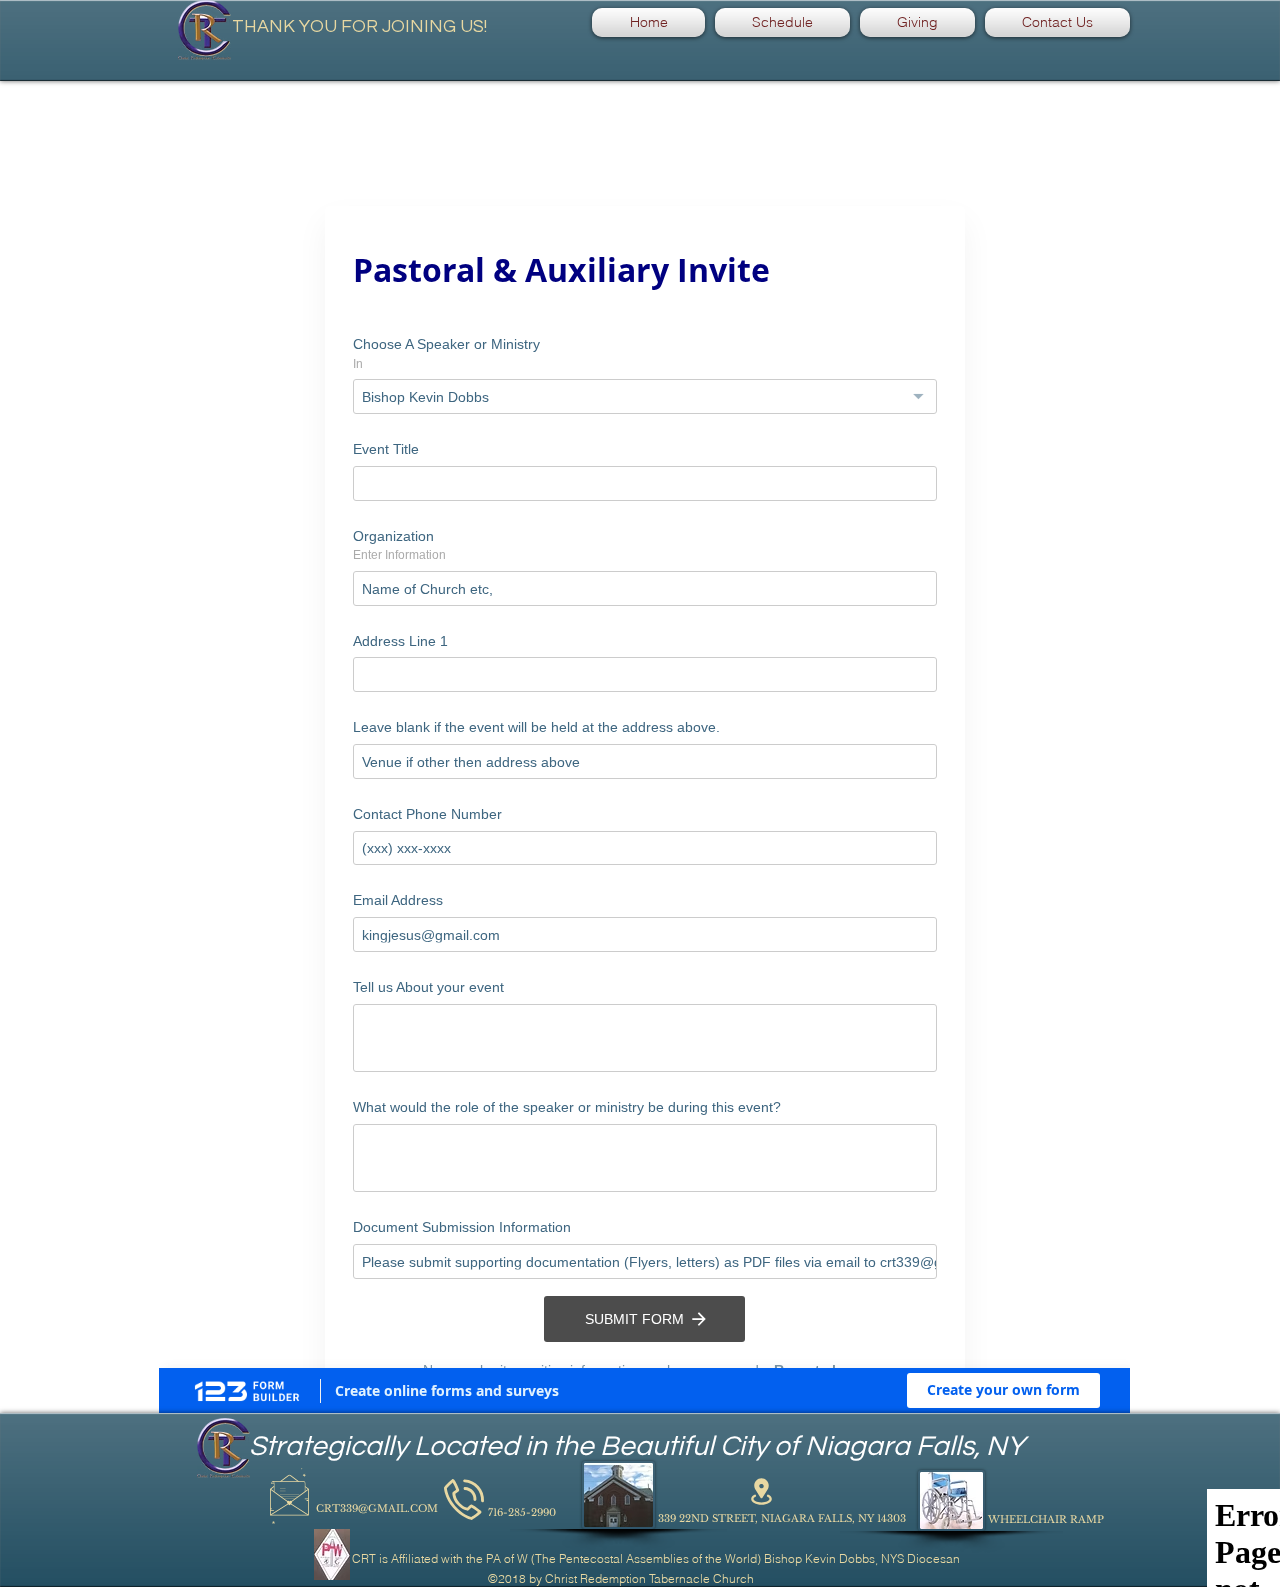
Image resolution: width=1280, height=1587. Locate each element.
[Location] (761, 1567)
